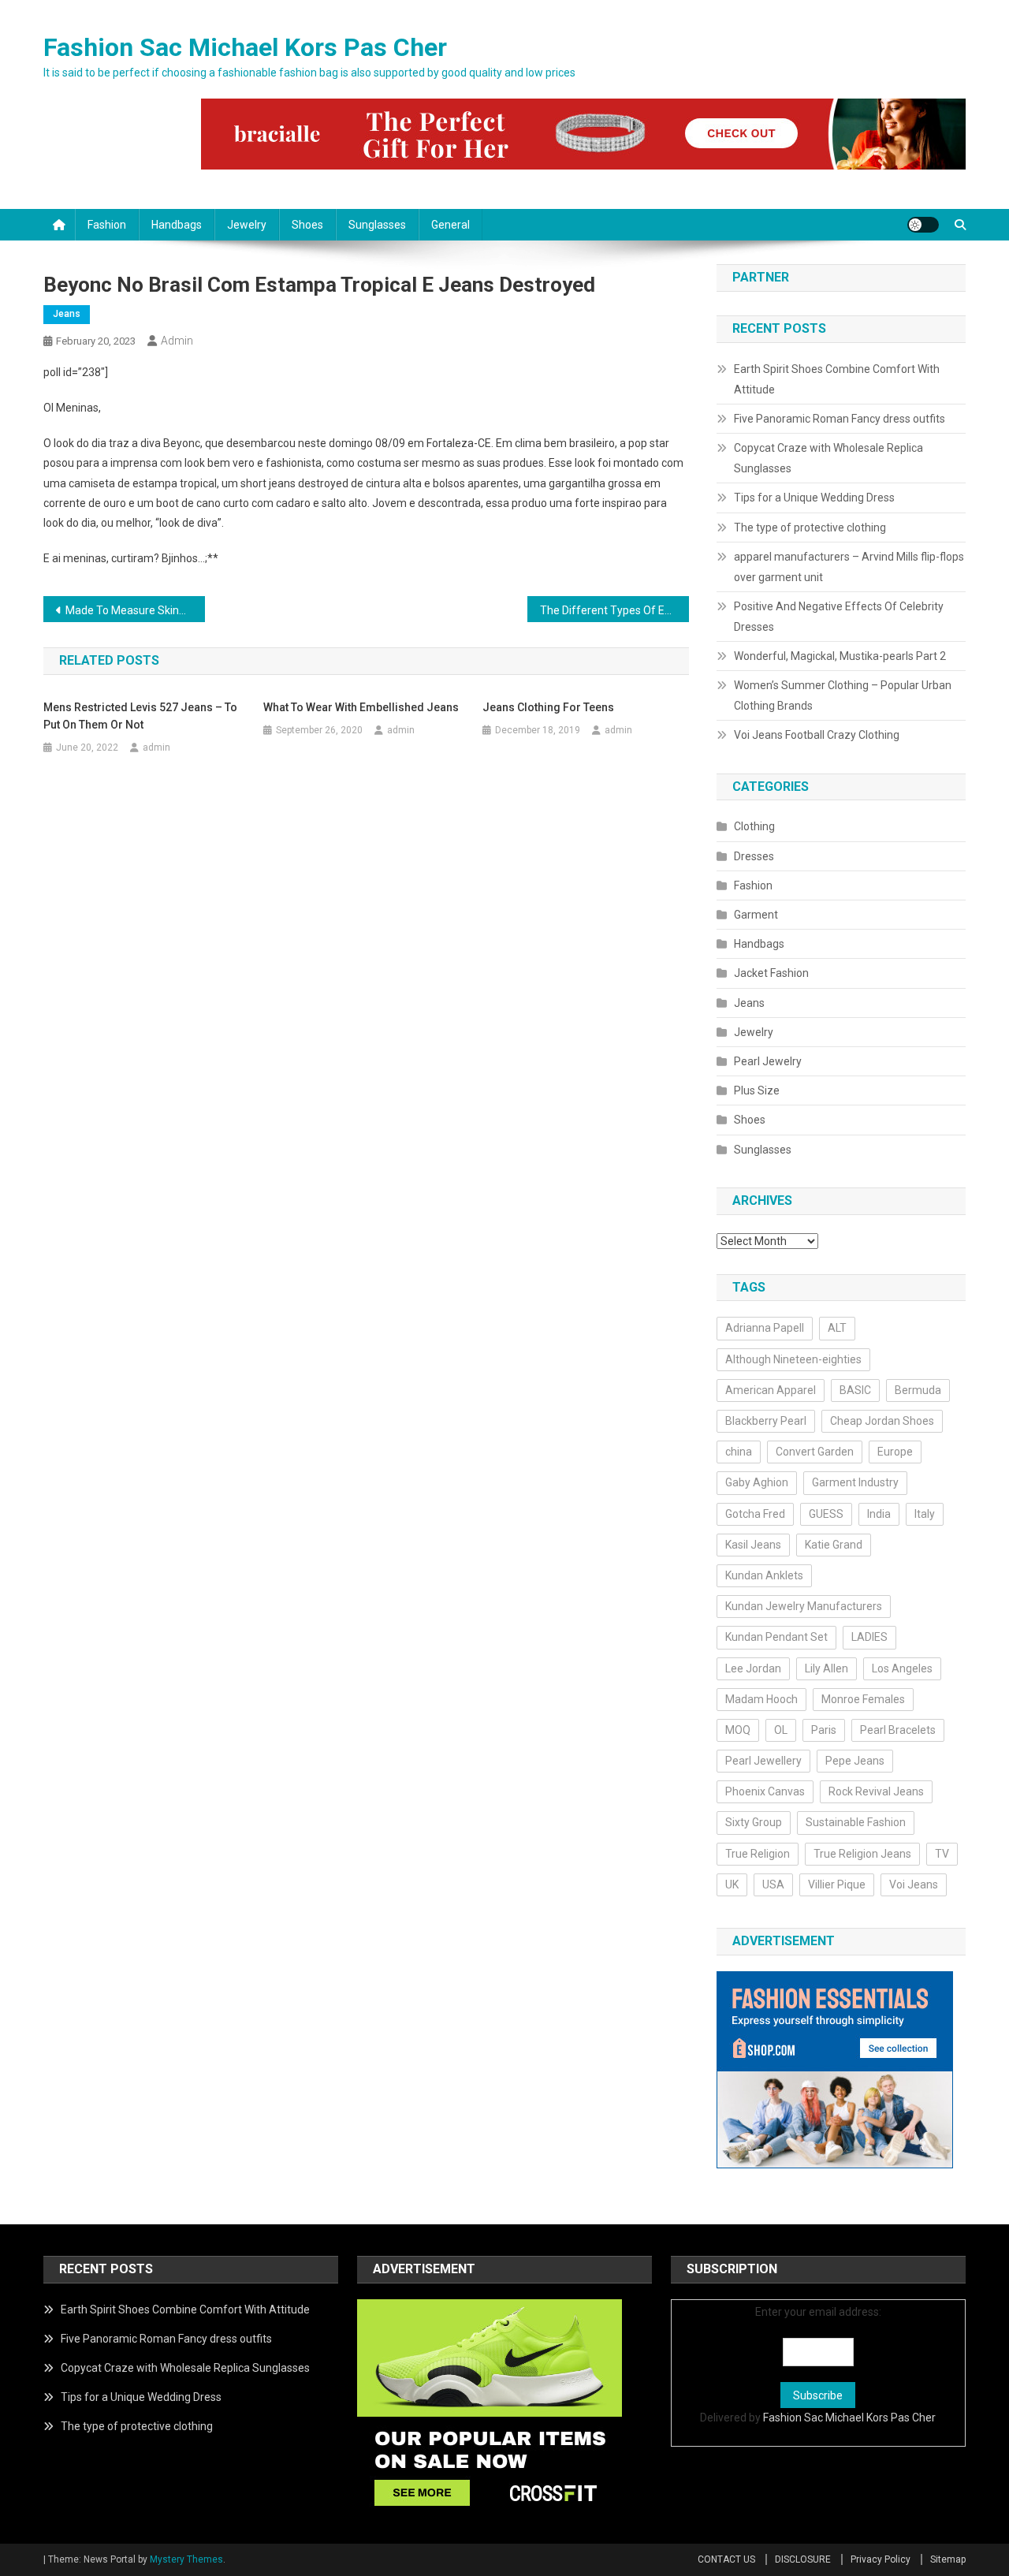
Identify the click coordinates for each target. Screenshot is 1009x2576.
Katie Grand (834, 1545)
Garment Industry (855, 1482)
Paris (824, 1730)
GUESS (826, 1514)
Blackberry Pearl (766, 1421)
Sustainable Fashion (856, 1822)
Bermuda (918, 1390)
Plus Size (757, 1090)
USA (773, 1884)
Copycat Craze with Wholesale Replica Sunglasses (828, 458)
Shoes (307, 225)
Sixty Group (754, 1822)
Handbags (177, 225)
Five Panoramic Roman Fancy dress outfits (840, 419)
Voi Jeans (914, 1884)
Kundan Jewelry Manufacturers (804, 1606)
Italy (925, 1514)
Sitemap (948, 2559)
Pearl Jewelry (768, 1061)
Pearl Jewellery (763, 1761)
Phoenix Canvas (765, 1791)
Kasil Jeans (753, 1545)
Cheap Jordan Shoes (882, 1421)
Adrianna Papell (765, 1328)
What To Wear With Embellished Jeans (361, 707)
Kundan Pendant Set (776, 1637)
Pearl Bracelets (898, 1730)
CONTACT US (726, 2559)
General (451, 225)
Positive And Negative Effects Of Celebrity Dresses (839, 617)
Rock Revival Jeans (876, 1791)
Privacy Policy (881, 2559)
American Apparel (771, 1390)
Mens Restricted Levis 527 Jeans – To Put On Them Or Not (140, 716)
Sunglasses (377, 225)
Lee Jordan (753, 1668)
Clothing (754, 826)
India (879, 1514)
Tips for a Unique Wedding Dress (814, 498)
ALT (837, 1328)
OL (781, 1730)
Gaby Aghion (757, 1482)
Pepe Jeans (855, 1761)
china (739, 1452)
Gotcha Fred (755, 1514)
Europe (895, 1452)
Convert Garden (815, 1452)
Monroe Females (863, 1699)
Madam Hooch (761, 1699)
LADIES (869, 1637)
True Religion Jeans (862, 1854)
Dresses (754, 856)
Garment (756, 915)
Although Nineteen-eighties (793, 1359)
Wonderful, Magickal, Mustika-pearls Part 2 (840, 656)
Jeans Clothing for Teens (548, 707)
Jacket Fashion (771, 973)
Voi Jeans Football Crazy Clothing (817, 735)
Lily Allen (827, 1668)
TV (942, 1854)
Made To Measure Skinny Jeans (135, 610)
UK (732, 1884)
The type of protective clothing (810, 528)
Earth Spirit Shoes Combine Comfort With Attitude (837, 379)
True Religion (758, 1854)
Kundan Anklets (764, 1575)
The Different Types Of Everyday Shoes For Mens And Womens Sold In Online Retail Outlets (614, 610)
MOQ (738, 1730)
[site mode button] (923, 225)
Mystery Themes (186, 2559)
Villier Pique (837, 1884)
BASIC (855, 1390)
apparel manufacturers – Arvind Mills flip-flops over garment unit (849, 567)
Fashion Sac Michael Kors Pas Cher (245, 47)
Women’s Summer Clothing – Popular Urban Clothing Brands (843, 695)
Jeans (67, 314)
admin (177, 341)
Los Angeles (902, 1668)
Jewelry (247, 225)
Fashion (107, 225)
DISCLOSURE (803, 2559)
